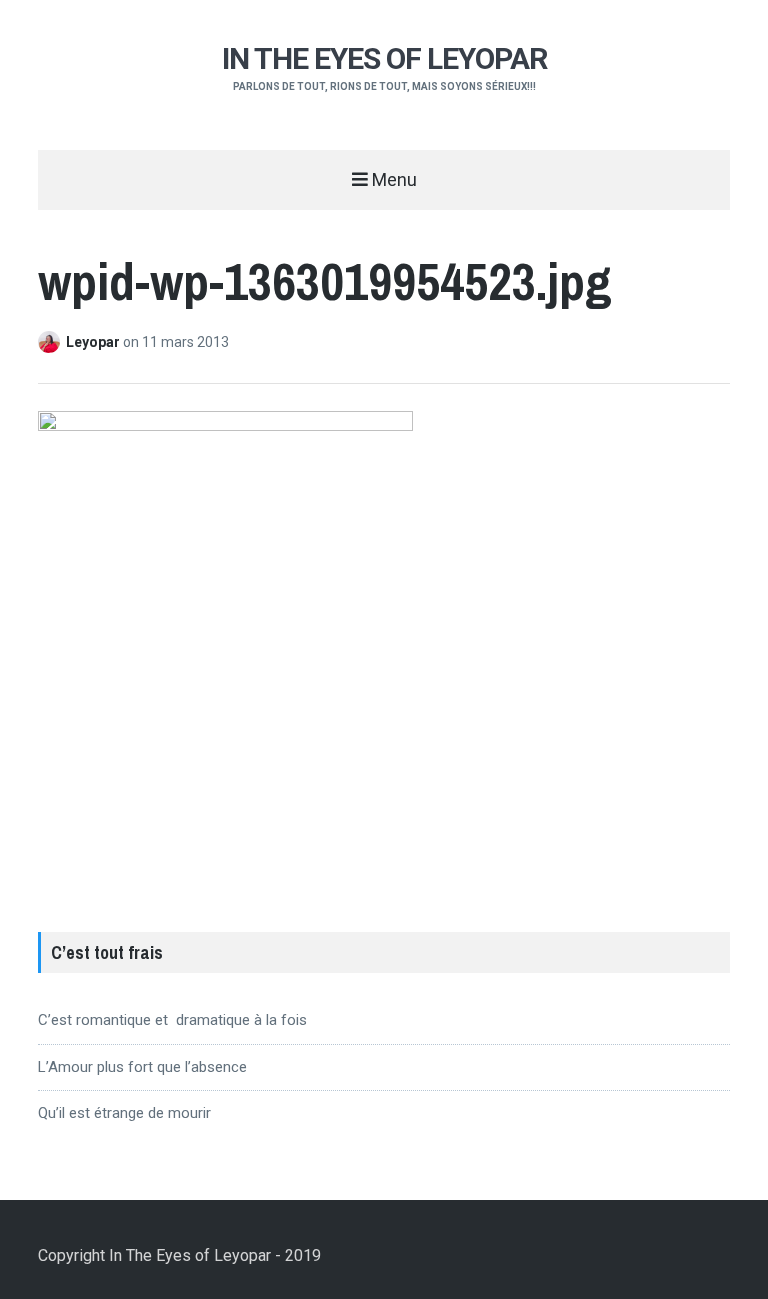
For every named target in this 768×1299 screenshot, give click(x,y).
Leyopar (94, 342)
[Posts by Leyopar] (52, 342)
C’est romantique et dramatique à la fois (172, 1020)
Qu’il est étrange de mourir (124, 1113)
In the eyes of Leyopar (384, 58)
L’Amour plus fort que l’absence (142, 1067)
